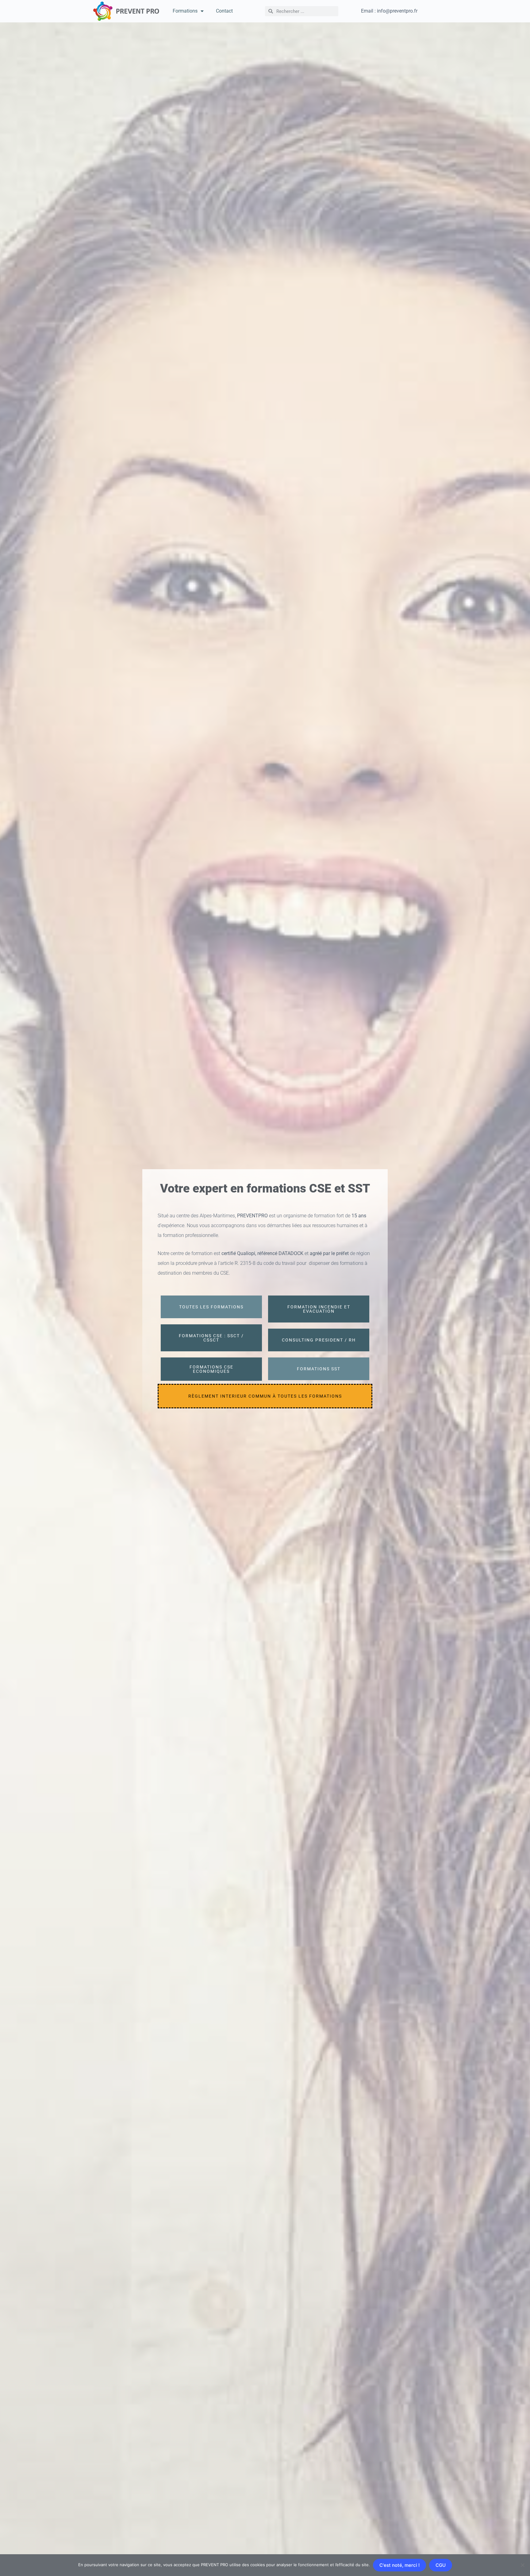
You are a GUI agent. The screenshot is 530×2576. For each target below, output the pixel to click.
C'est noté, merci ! (399, 2565)
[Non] (522, 2565)
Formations (185, 11)
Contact (224, 11)
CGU (441, 2565)
